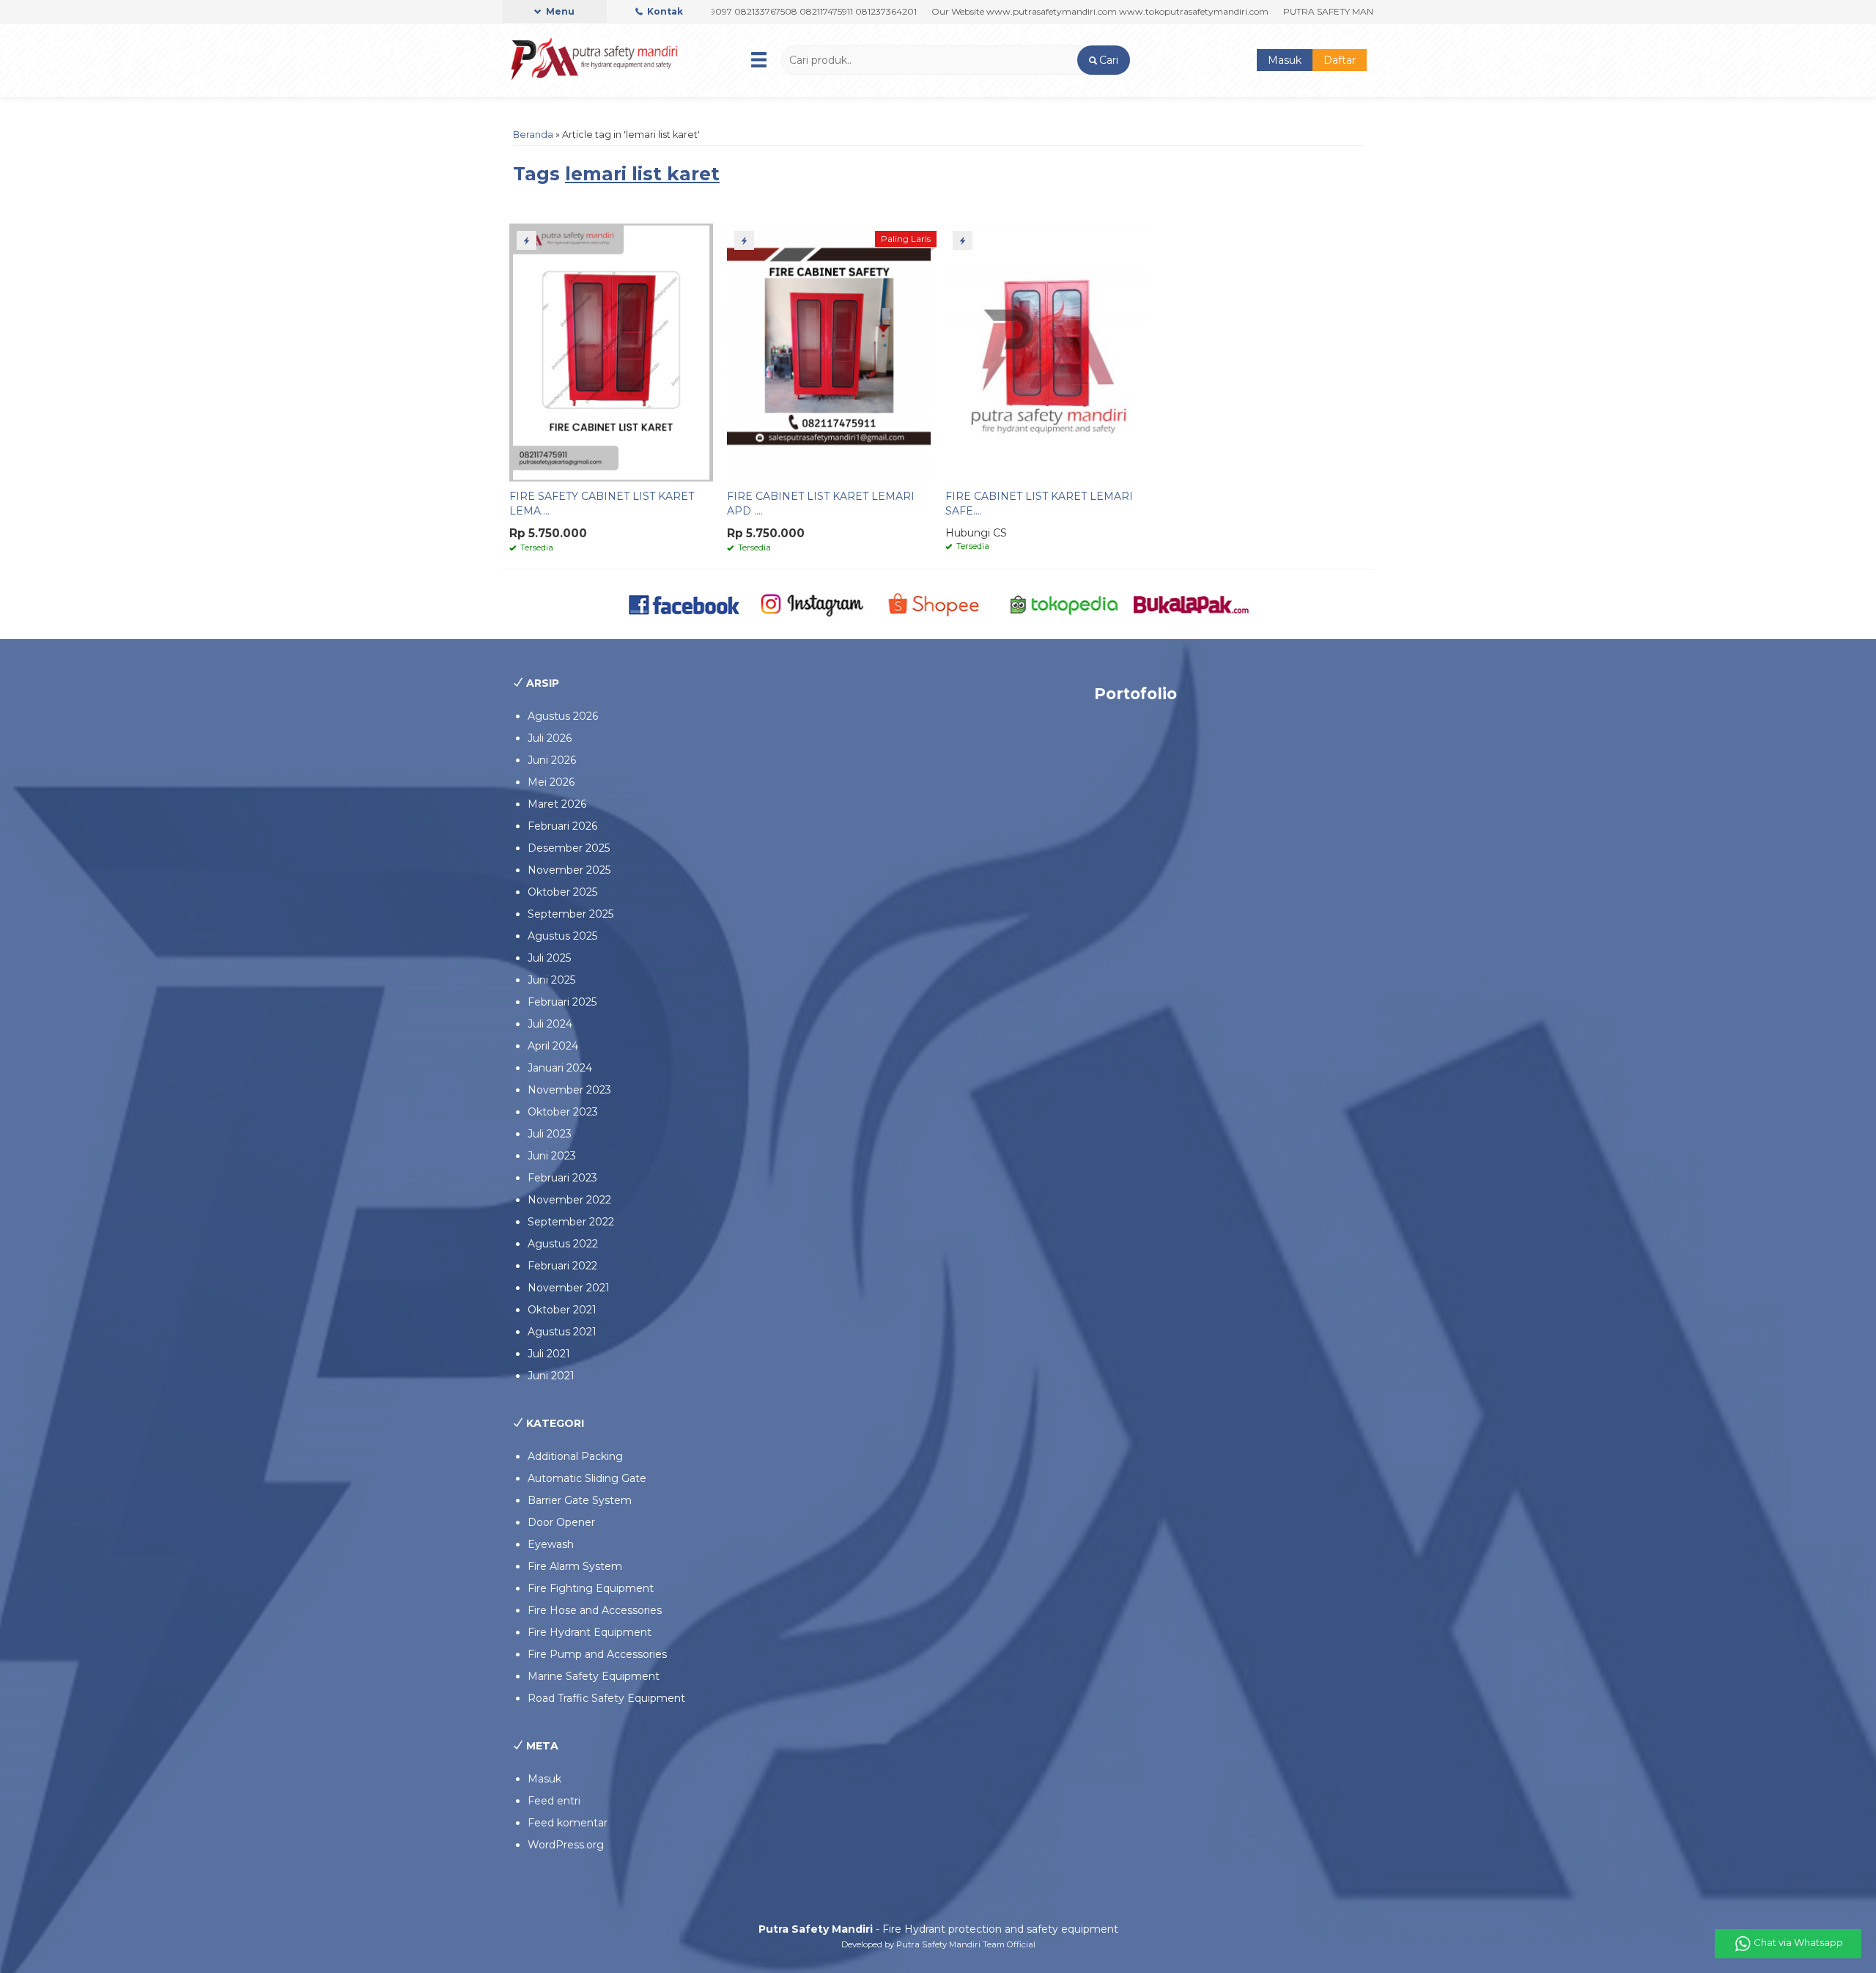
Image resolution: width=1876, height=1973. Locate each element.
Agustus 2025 (562, 936)
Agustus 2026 (563, 716)
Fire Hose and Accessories (595, 1610)
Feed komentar (568, 1823)
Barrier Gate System (580, 1500)
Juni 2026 (552, 760)
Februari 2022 (562, 1266)
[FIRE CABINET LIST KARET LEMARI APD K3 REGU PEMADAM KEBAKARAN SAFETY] (829, 352)
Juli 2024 (550, 1024)
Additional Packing (575, 1456)
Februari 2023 (562, 1178)
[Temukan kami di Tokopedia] (1064, 603)
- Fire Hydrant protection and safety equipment (938, 1929)
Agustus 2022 (563, 1244)
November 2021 (569, 1288)
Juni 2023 (552, 1156)
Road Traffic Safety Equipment (606, 1698)
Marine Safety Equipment (594, 1676)
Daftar (1340, 60)
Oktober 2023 (563, 1112)
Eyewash (551, 1544)
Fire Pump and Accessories (597, 1654)
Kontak (664, 11)
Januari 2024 (560, 1068)
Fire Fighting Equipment (591, 1588)
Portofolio (1135, 694)
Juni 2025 (551, 980)
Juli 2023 (550, 1134)
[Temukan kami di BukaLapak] (1191, 603)
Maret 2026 (557, 804)
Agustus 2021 (562, 1332)
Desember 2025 (569, 848)
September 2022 (571, 1222)
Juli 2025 (549, 958)
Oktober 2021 (562, 1310)
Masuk (1285, 60)
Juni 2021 (551, 1376)
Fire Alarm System (575, 1566)
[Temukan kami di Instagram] (812, 603)
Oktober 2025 (562, 892)
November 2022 (569, 1200)
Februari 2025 (562, 1002)
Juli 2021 (549, 1354)
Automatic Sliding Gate (587, 1478)
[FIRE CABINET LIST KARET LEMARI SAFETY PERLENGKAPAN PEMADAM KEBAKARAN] (1047, 352)
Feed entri (554, 1801)
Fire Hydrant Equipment (590, 1632)
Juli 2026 (550, 738)
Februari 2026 (562, 826)
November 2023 (569, 1090)
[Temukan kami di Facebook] (685, 603)
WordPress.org (566, 1845)
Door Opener (561, 1522)
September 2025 (570, 914)
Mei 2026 (551, 782)
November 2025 (569, 870)
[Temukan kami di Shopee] (938, 603)
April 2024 (553, 1046)
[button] (1103, 60)
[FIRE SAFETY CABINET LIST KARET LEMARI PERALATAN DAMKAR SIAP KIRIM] (611, 352)
